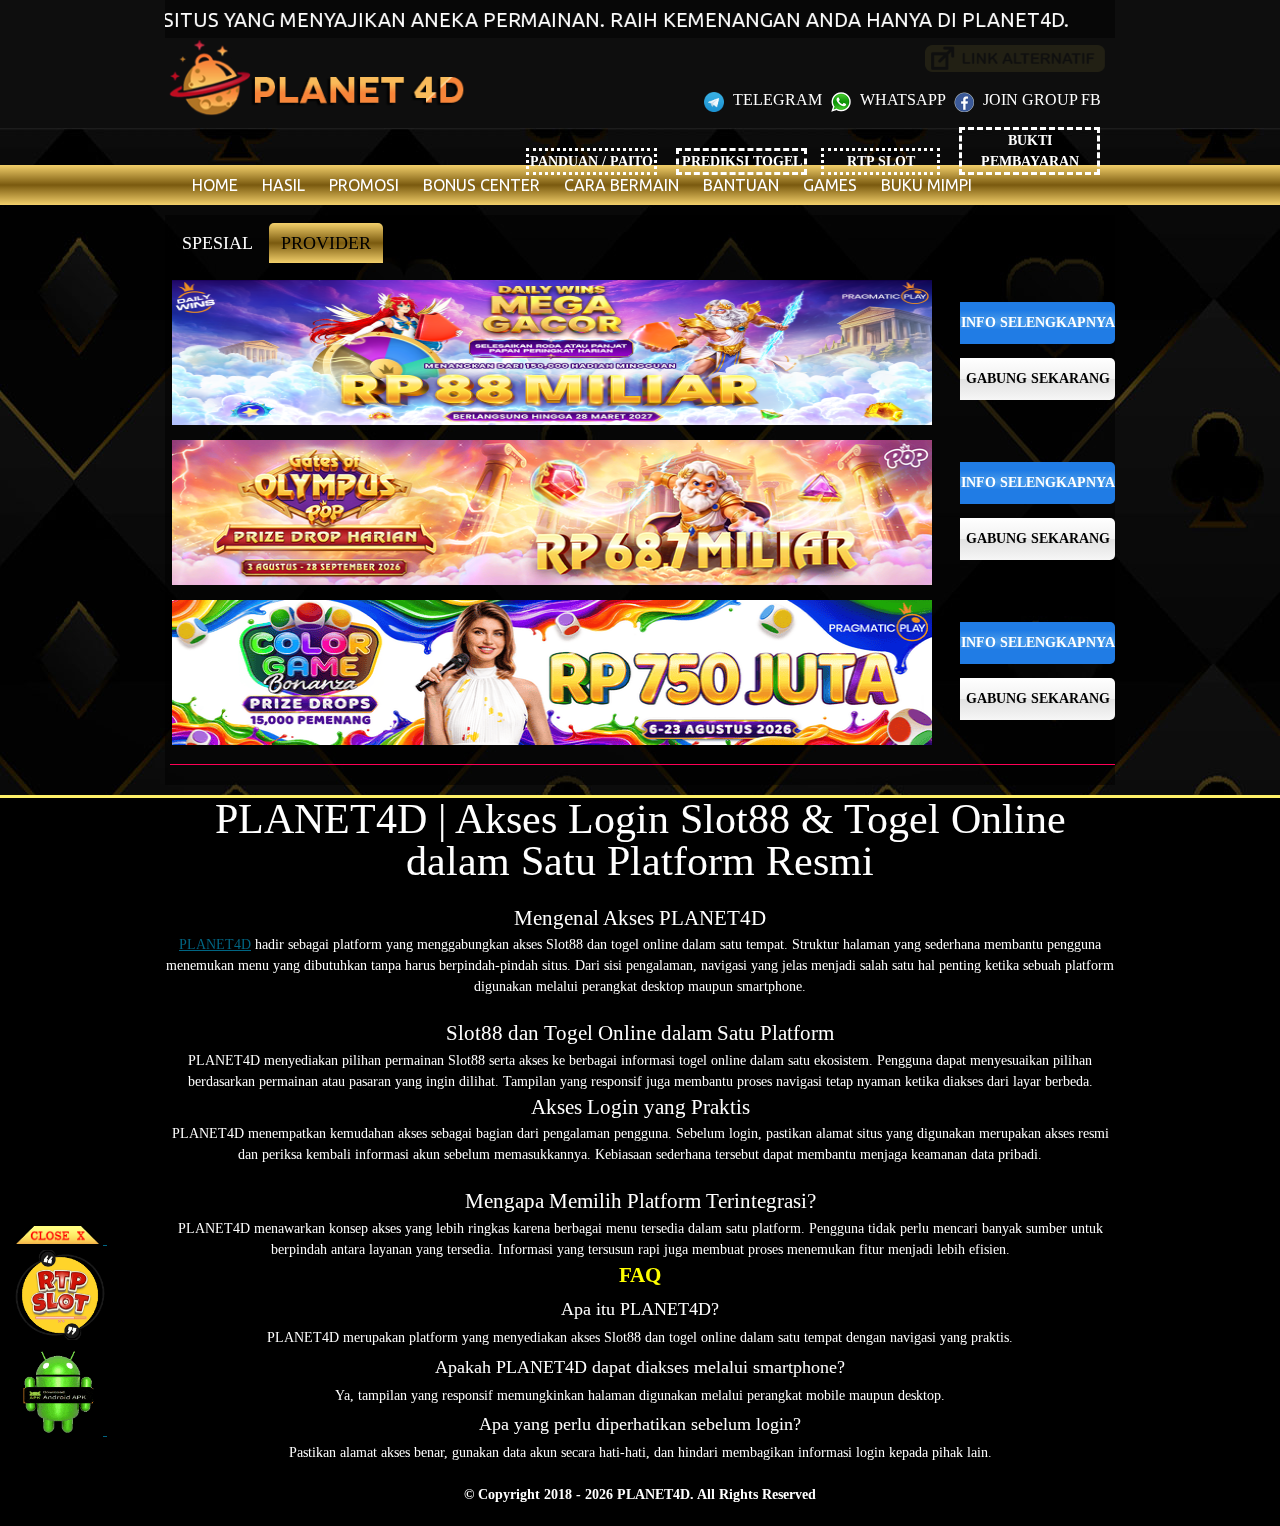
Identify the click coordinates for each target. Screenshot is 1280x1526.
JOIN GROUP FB (1040, 99)
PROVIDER (326, 243)
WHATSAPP (902, 99)
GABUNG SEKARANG (1038, 378)
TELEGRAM (777, 99)
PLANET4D (215, 944)
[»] (1015, 58)
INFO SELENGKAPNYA (1038, 322)
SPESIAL (217, 243)
